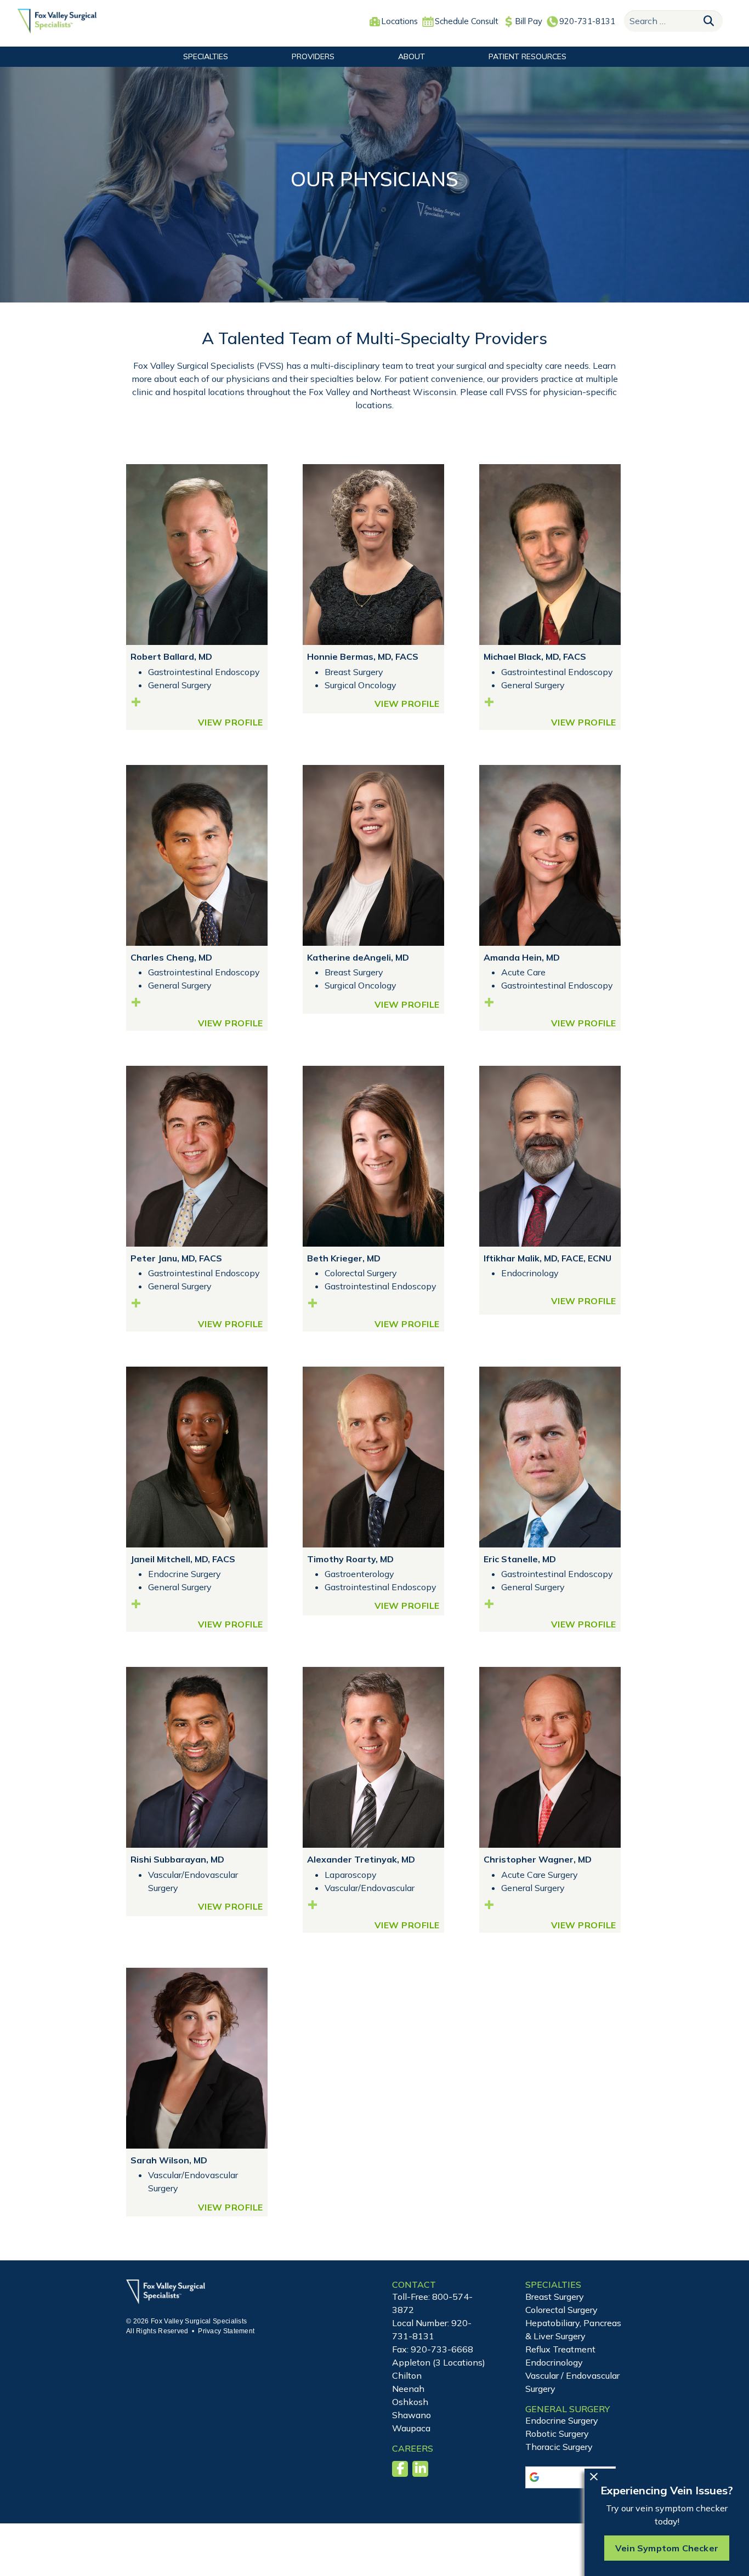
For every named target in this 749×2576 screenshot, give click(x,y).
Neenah (408, 2389)
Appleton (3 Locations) (439, 2362)
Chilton (407, 2375)
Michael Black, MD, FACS (535, 656)
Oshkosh (410, 2402)
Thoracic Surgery (559, 2447)
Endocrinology (554, 2362)
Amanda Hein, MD (522, 957)
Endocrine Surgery (562, 2420)
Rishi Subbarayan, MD (177, 1859)
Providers (313, 56)
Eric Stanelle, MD (520, 1559)
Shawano (412, 2415)
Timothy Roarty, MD (350, 1559)
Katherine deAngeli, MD (358, 957)
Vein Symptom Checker (667, 2548)
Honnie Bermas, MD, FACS (363, 656)
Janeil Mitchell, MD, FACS (183, 1559)
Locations (400, 21)
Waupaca (411, 2428)
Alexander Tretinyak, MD (361, 1859)
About (412, 56)
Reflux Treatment (560, 2349)
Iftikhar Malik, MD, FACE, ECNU (547, 1258)
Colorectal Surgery (561, 2310)
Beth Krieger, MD (344, 1258)
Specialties (206, 56)
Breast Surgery (555, 2297)
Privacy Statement (226, 2331)
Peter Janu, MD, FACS (176, 1258)
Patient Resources (527, 56)
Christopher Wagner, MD (538, 1859)
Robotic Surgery (557, 2434)
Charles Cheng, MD (171, 957)
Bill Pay (529, 21)
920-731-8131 (587, 21)
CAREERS (413, 2448)
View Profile (231, 722)
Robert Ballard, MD (171, 656)
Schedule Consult (467, 21)
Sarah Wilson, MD (169, 2160)
